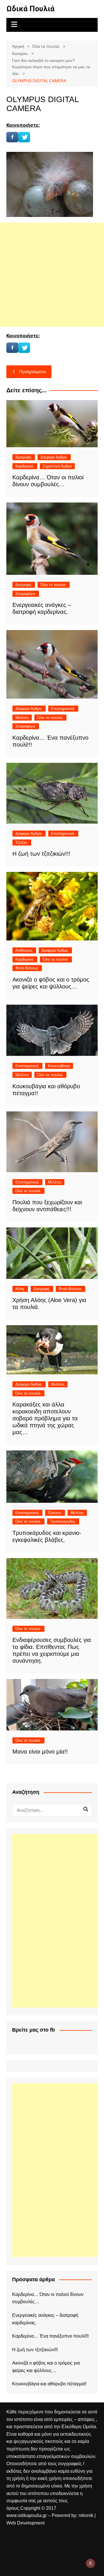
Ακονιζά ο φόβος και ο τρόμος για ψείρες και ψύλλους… (46, 2367)
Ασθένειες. (24, 950)
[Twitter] (24, 137)
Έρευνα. (55, 1513)
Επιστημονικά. (63, 709)
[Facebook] (12, 137)
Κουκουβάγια (59, 1066)
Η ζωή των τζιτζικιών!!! (41, 854)
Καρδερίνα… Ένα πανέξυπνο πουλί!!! (50, 2336)
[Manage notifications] (90, 2563)
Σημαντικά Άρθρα (57, 466)
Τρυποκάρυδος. (63, 1521)
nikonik (87, 2515)
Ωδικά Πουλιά (30, 9)
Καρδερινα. (25, 466)
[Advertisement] (52, 275)
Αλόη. (20, 1289)
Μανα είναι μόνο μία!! (40, 1752)
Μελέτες (22, 718)
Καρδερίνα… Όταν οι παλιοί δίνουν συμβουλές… (48, 2298)
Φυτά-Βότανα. (27, 968)
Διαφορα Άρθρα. (54, 457)
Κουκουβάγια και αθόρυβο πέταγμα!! (49, 2384)
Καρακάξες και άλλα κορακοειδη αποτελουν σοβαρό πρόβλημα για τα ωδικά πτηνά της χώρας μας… (45, 1418)
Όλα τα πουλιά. (54, 585)
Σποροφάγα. (26, 594)
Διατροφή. (24, 457)
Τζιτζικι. (22, 843)
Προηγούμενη (32, 372)
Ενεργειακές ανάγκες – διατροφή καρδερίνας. (45, 2319)
